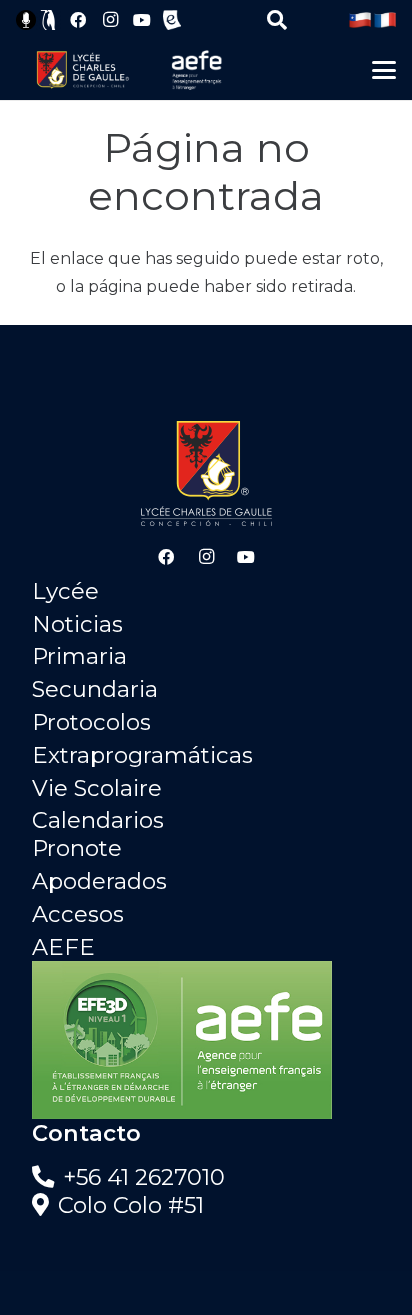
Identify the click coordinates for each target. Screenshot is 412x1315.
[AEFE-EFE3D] (206, 1040)
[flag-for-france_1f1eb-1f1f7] (385, 20)
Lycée (65, 591)
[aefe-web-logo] (197, 70)
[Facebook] (78, 20)
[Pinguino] (49, 20)
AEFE (63, 947)
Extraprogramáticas (142, 755)
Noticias (77, 624)
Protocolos (91, 722)
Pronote (77, 848)
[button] (277, 20)
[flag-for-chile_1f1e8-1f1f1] (360, 20)
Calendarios (98, 820)
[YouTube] (142, 20)
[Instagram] (110, 20)
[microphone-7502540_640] (26, 20)
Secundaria (95, 689)
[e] (172, 20)
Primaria (79, 656)
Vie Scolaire (97, 788)
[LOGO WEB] (82, 70)
